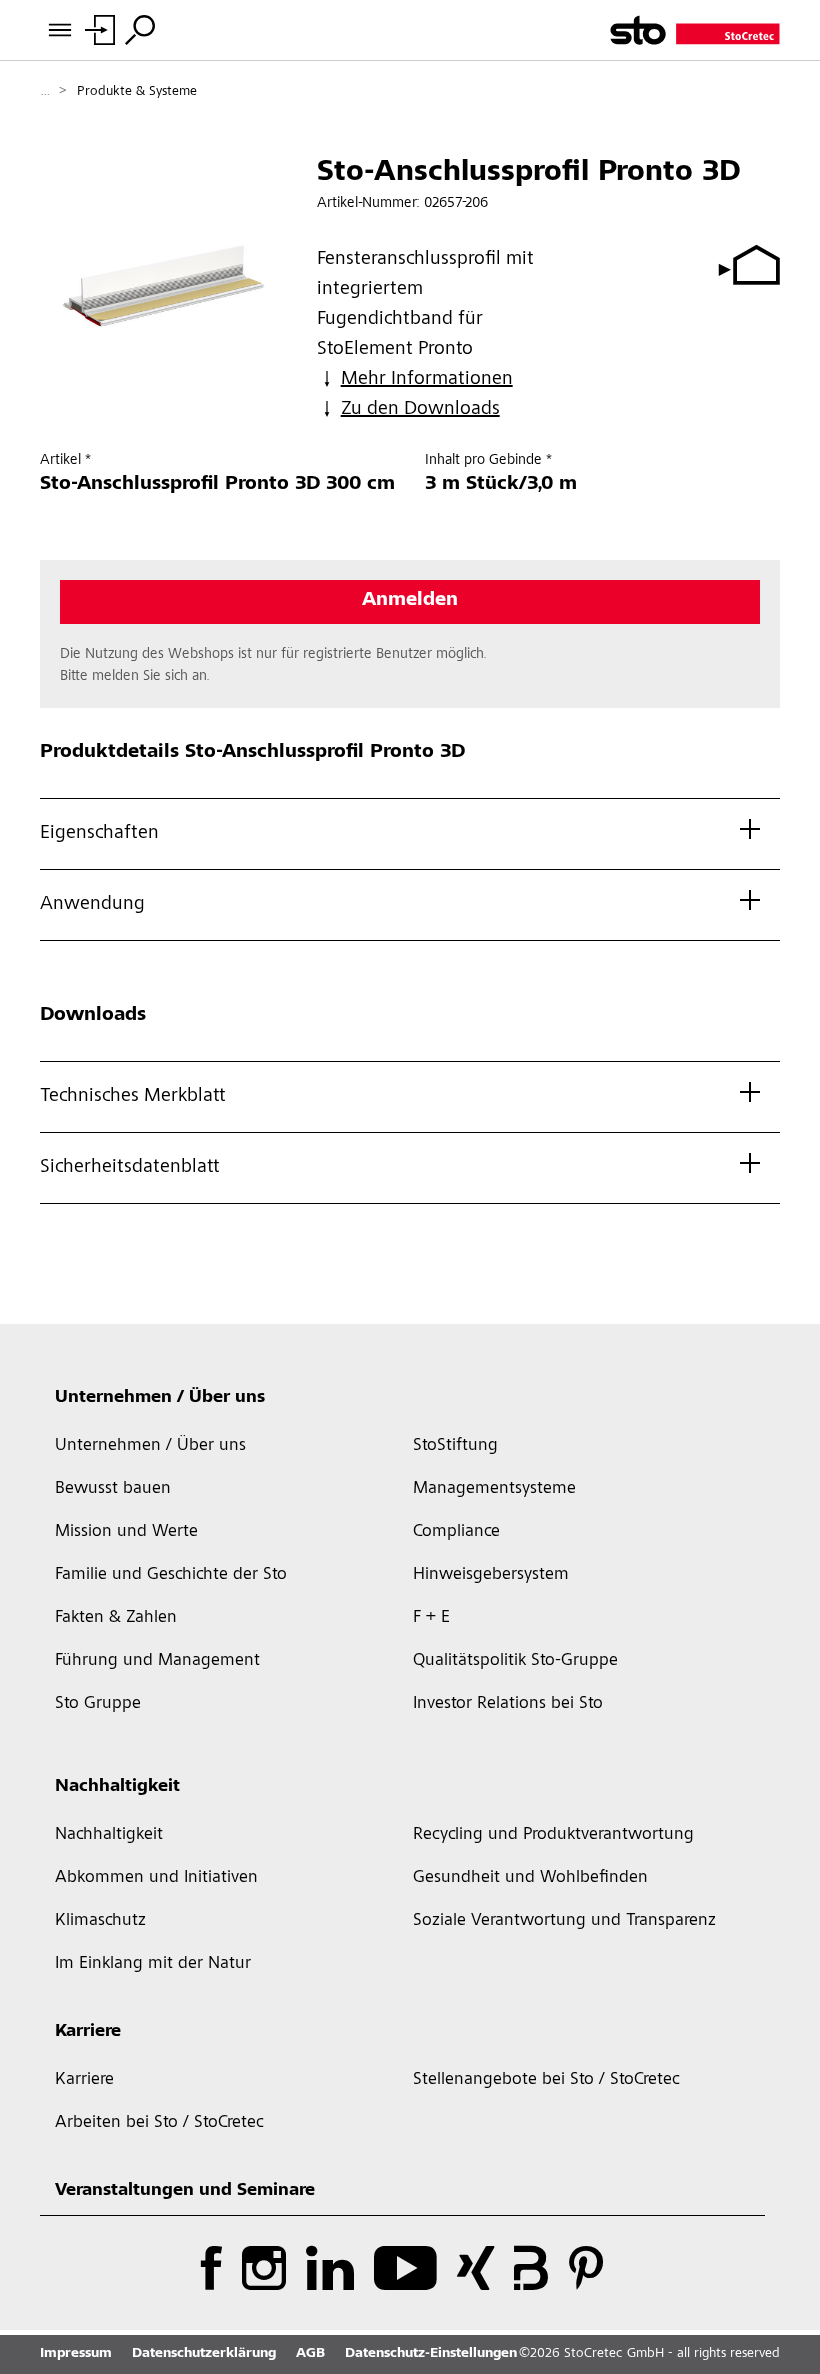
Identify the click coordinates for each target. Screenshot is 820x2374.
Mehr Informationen (427, 380)
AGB (310, 2354)
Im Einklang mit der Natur (153, 1964)
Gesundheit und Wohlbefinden (530, 1878)
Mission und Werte (126, 1532)
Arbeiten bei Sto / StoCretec (159, 2123)
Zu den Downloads (420, 410)
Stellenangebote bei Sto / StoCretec (546, 2080)
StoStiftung (455, 1446)
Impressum (76, 2354)
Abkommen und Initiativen (156, 1878)
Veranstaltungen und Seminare (185, 2191)
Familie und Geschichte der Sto (171, 1575)
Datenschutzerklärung (204, 2354)
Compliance (456, 1532)
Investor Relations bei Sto (508, 1704)
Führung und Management (157, 1661)
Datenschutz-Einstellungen (431, 2354)
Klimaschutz (100, 1921)
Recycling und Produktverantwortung (553, 1835)
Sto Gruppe (98, 1704)
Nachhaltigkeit (117, 1787)
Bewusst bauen (113, 1489)
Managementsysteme (494, 1489)
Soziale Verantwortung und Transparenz (564, 1921)
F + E (431, 1618)
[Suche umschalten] (140, 30)
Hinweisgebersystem (491, 1575)
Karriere (88, 2032)
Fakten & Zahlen (116, 1618)
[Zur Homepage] (695, 30)
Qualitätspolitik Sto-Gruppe (515, 1661)
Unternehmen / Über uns (160, 1398)
